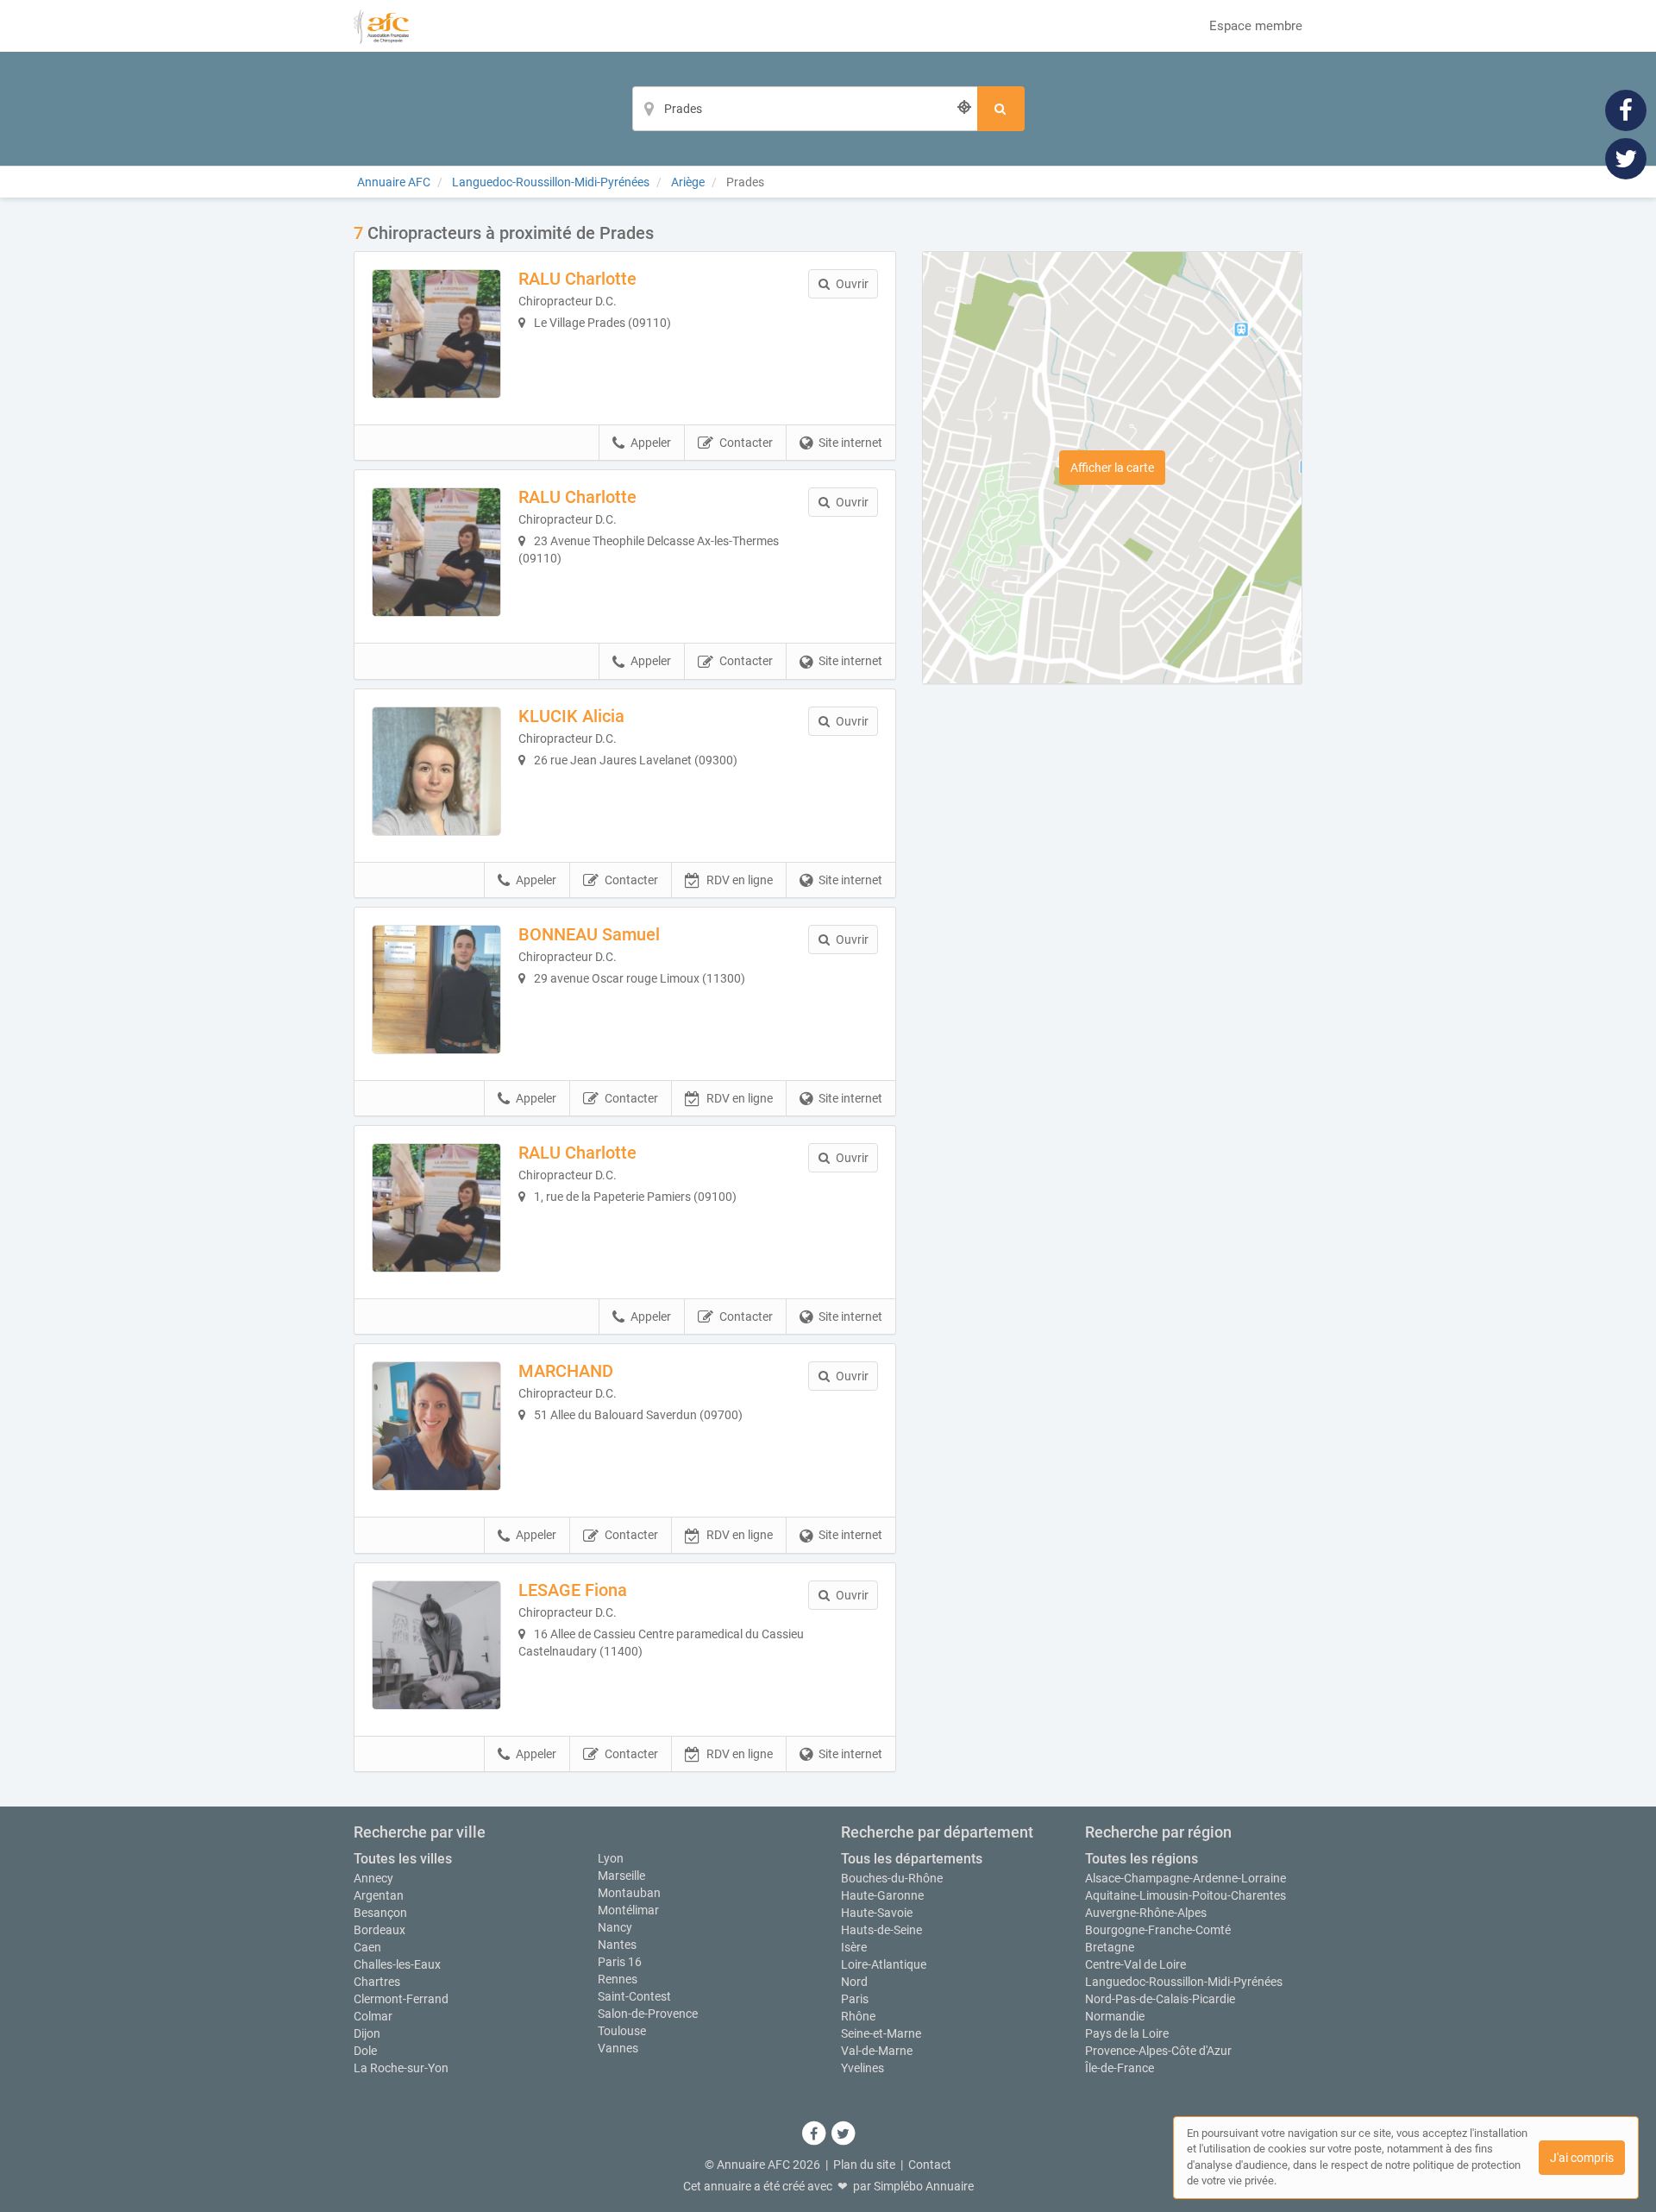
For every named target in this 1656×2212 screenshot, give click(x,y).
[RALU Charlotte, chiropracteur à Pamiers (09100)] (436, 1208)
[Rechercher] (1001, 109)
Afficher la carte (1112, 468)
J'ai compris (1582, 2158)
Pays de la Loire (1127, 2033)
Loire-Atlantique (884, 1964)
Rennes (618, 1979)
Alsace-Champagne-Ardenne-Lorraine (1186, 1878)
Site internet (850, 443)
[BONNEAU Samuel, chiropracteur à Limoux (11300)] (436, 990)
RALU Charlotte (577, 279)
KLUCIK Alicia (571, 716)
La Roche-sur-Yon (401, 2068)
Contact (930, 2165)
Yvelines (862, 2068)
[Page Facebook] (1626, 110)
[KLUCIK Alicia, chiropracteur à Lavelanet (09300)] (436, 771)
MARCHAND (566, 1371)
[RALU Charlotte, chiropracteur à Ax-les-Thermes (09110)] (436, 552)
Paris (855, 1999)
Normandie (1115, 2016)
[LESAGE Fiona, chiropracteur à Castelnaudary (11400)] (436, 1645)
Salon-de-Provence (648, 2014)
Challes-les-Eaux (397, 1964)
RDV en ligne (740, 880)
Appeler (651, 443)
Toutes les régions (1142, 1859)
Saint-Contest (634, 1996)
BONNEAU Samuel (589, 934)
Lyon (611, 1858)
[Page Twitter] (1626, 158)
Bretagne (1110, 1947)
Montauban (629, 1893)
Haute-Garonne (882, 1895)
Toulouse (622, 2031)
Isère (854, 1947)
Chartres (377, 1982)
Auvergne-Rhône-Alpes (1146, 1913)
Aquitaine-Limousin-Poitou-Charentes (1186, 1895)
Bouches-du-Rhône (892, 1878)
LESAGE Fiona (573, 1590)
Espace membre (1256, 26)
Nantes (617, 1945)
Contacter (746, 443)
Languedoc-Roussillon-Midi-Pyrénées (1184, 1982)
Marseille (621, 1876)
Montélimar (628, 1910)
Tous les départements (912, 1859)
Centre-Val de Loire (1135, 1964)
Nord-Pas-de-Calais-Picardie (1160, 1999)
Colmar (373, 2016)
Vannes (618, 2048)
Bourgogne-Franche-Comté (1158, 1930)
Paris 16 (620, 1962)
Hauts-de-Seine (881, 1930)
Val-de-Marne (877, 2051)
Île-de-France (1120, 2068)
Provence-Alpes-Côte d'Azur (1158, 2051)
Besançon (380, 1913)
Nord (854, 1982)
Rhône (858, 2016)
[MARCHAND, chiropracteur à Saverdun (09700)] (436, 1426)
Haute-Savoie (877, 1913)
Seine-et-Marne (881, 2033)
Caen (367, 1947)
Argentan (379, 1895)
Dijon (367, 2033)
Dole (365, 2051)
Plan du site (864, 2165)
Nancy (615, 1927)
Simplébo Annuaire (924, 2186)
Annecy (373, 1878)
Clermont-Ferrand (401, 1999)
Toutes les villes (403, 1859)
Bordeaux (379, 1930)
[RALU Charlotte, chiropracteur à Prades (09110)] (436, 334)
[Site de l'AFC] (381, 26)
